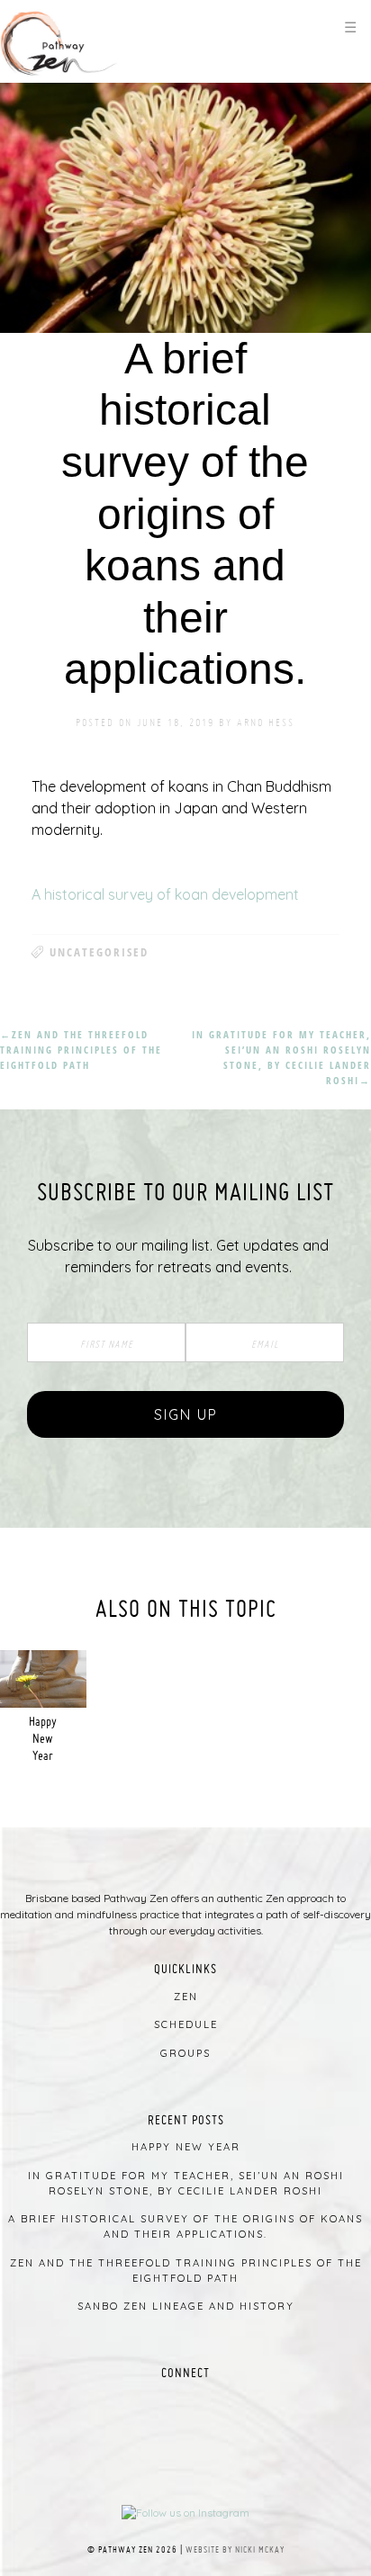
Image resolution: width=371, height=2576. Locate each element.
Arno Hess (266, 722)
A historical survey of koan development (165, 894)
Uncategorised (99, 952)
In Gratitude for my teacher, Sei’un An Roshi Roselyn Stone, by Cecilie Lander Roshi (281, 1057)
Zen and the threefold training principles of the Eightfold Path (81, 1050)
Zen (186, 1997)
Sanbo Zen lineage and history (186, 2306)
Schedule (186, 2024)
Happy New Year (43, 1738)
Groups (185, 2053)
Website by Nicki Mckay (235, 2549)
